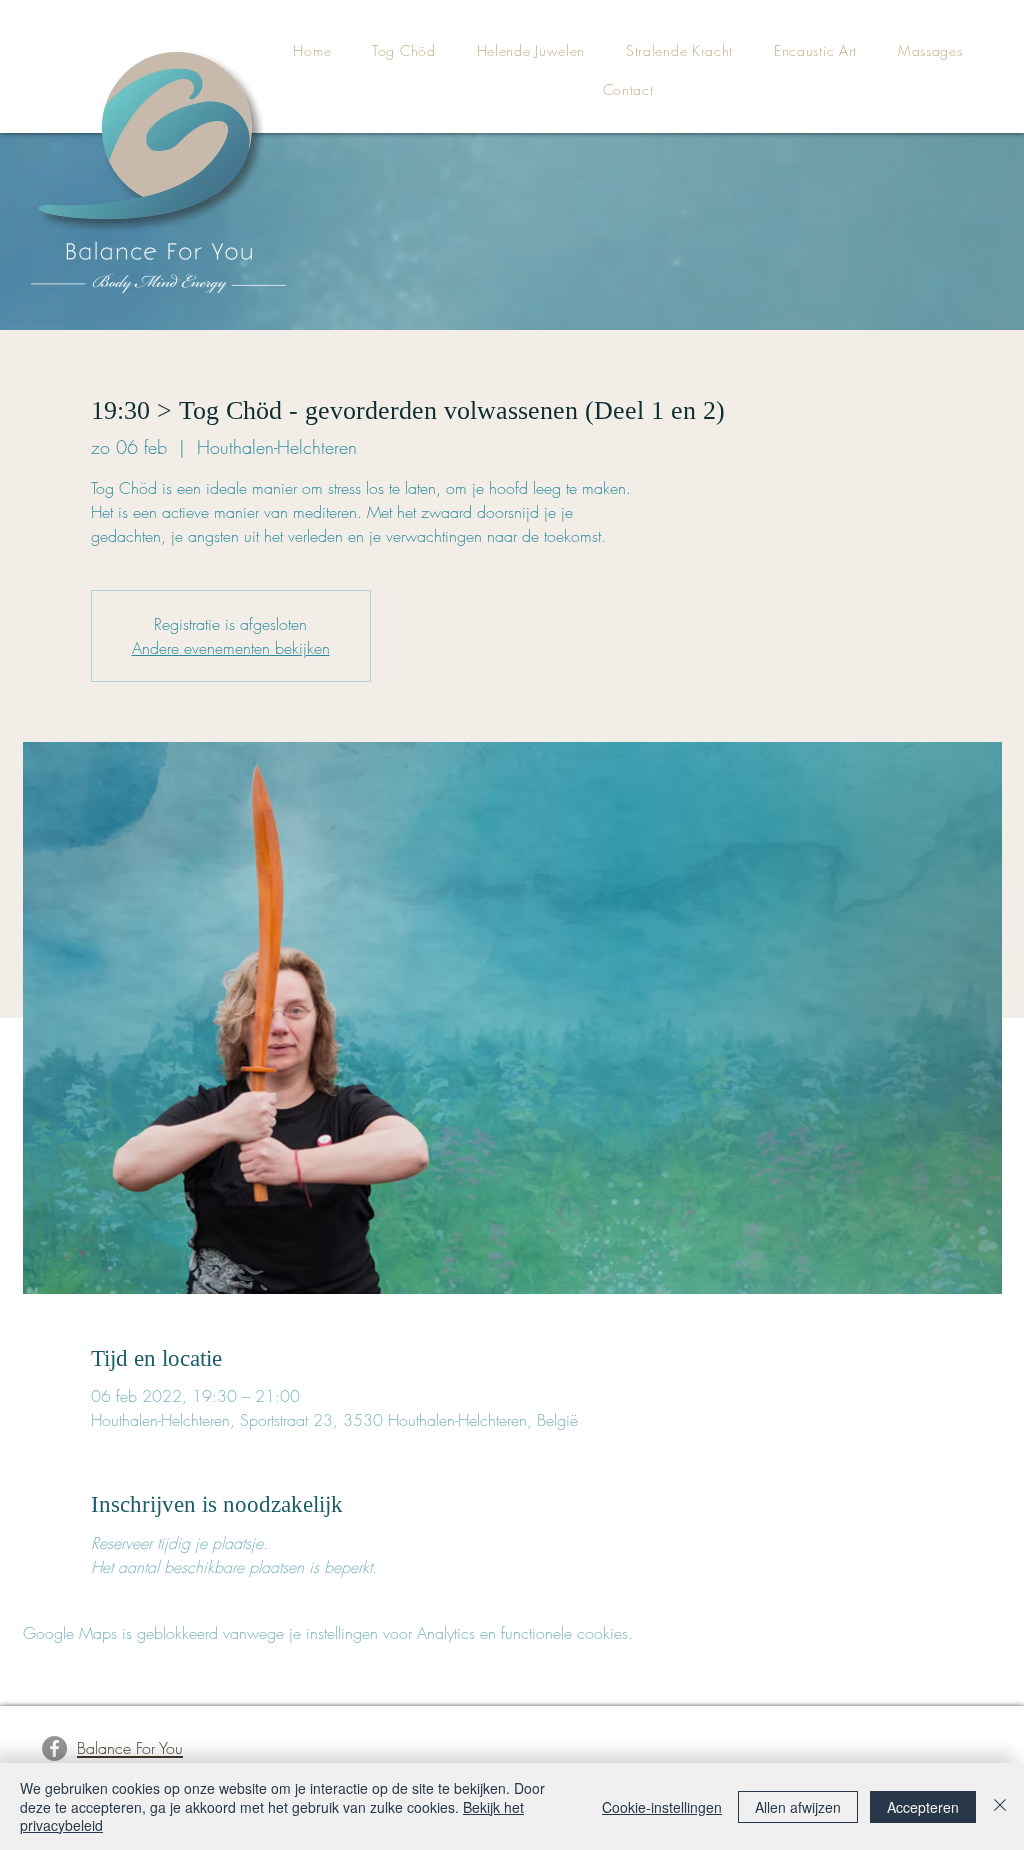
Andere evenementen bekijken (231, 648)
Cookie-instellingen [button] (662, 1807)
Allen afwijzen (798, 1807)
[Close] (1000, 1806)
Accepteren (923, 1807)
